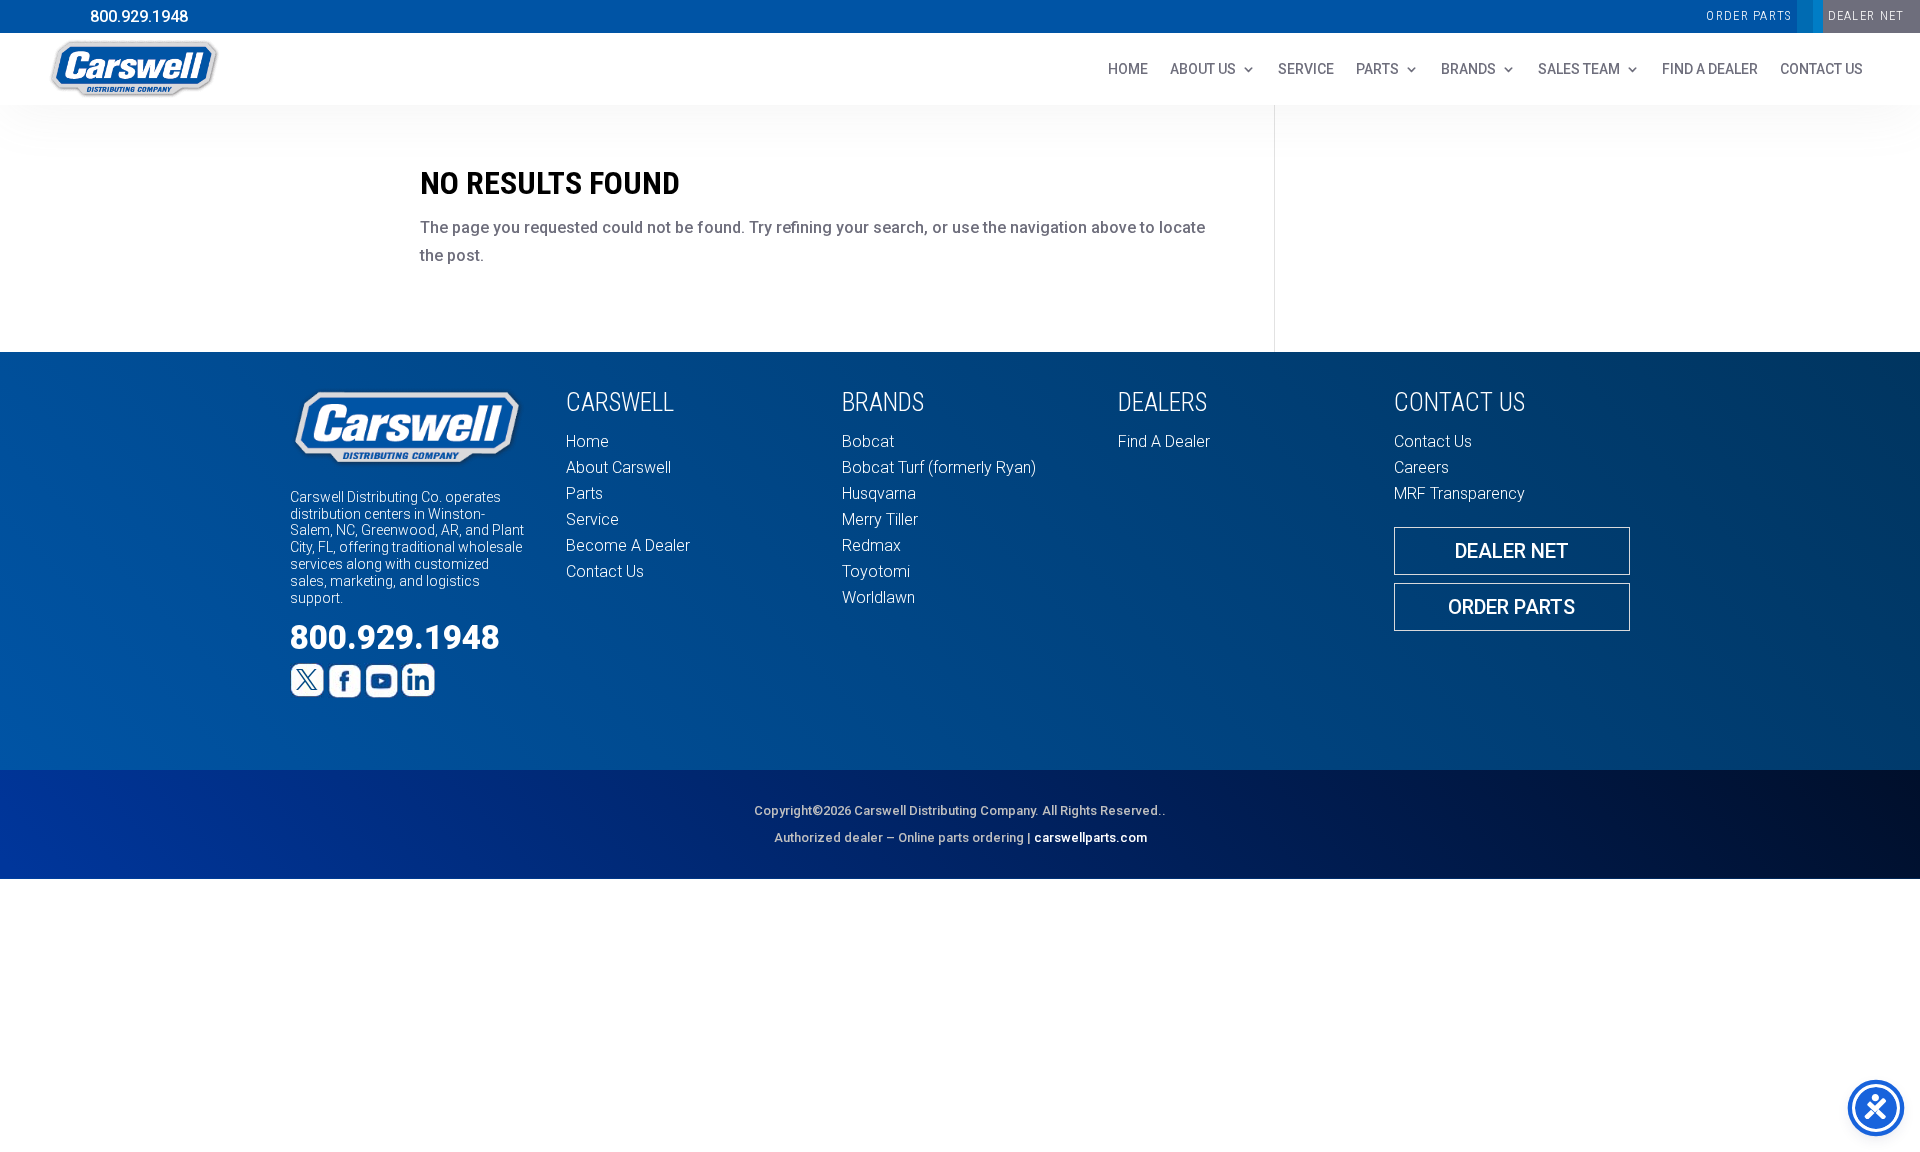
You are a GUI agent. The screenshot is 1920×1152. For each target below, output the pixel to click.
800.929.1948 (139, 16)
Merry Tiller (880, 519)
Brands (1468, 69)
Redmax (871, 545)
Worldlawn (878, 597)
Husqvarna (879, 493)
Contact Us (605, 571)
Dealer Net (1512, 551)
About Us (1203, 69)
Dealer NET (1866, 15)
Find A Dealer (1710, 69)
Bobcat (868, 441)
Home (1128, 69)
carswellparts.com (1090, 837)
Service (1306, 69)
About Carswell (618, 467)
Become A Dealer (628, 545)
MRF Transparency (1459, 493)
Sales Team (1579, 69)
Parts (1377, 69)
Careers (1421, 467)
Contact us (1821, 69)
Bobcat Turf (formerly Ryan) (939, 467)
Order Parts (1748, 15)
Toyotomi (876, 571)
